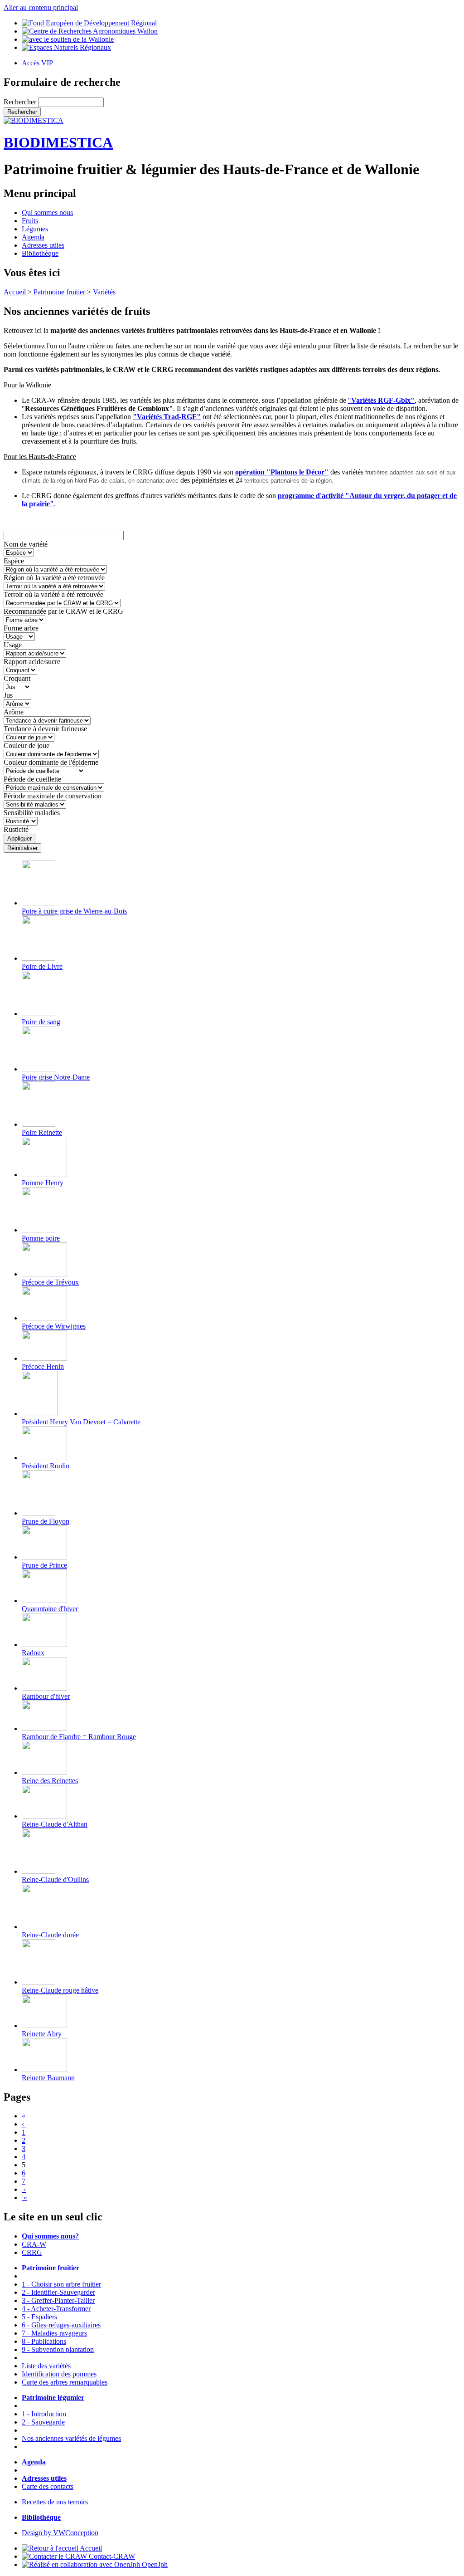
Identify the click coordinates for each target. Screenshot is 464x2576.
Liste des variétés (46, 2366)
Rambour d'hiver (46, 1696)
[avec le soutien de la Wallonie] (68, 39)
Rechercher (21, 102)
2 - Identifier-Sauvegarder (58, 2292)
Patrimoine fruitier (59, 292)
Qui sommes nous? (50, 2236)
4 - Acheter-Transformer (56, 2309)
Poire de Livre (42, 966)
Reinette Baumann (48, 2078)
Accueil (15, 292)
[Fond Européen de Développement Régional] (89, 23)
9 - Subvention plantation (58, 2349)
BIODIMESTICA (58, 142)
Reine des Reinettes (50, 1781)
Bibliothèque (40, 253)
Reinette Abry (42, 2034)
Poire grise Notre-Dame (56, 1077)
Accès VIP (37, 63)
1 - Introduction (44, 2414)
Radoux (33, 1653)
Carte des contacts (48, 2486)
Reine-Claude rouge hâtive (60, 1990)
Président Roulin (46, 1466)
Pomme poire (41, 1238)
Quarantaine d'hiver (50, 1609)
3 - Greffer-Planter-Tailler (58, 2300)
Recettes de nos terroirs (55, 2502)
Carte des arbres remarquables (65, 2382)
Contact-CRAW (111, 2556)
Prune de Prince (44, 1565)
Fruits (30, 221)
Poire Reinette (42, 1132)
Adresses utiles (43, 245)
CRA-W (34, 2244)
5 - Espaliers (39, 2317)
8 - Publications (44, 2341)
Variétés (104, 292)
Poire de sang (41, 1022)
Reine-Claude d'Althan (55, 1824)
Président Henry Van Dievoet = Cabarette (81, 1422)
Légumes (35, 229)
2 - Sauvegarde (43, 2422)
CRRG (32, 2252)
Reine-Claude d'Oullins (55, 1879)
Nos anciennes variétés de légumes (71, 2438)
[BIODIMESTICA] (34, 120)
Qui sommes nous (47, 213)
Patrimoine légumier (53, 2398)
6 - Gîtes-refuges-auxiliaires (61, 2325)
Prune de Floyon (46, 1521)
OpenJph (154, 2564)
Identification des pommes (59, 2374)
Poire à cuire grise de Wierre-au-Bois (74, 911)
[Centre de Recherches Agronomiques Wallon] (90, 31)
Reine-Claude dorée (50, 1935)
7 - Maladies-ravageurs (54, 2333)
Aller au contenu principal (41, 7)
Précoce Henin (43, 1366)
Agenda (33, 237)
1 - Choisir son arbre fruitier (61, 2284)
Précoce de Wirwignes (54, 1326)
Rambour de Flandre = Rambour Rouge (79, 1737)
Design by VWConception (60, 2533)
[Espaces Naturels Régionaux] (66, 47)
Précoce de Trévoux (50, 1282)
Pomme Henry (43, 1183)
